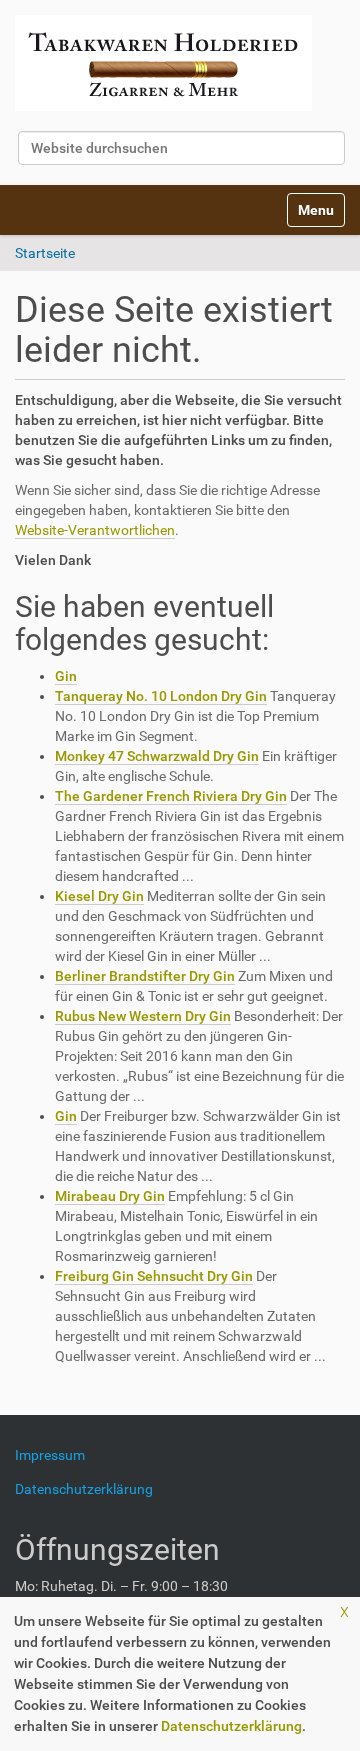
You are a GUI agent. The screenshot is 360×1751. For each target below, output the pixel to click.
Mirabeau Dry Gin (110, 1196)
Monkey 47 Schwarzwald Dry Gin (157, 756)
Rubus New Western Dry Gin (143, 1016)
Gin (66, 676)
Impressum (57, 1455)
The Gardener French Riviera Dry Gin (171, 796)
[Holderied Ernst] (163, 63)
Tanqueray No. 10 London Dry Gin (161, 696)
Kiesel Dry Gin (99, 896)
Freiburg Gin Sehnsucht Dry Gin (154, 1276)
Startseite (45, 253)
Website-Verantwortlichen (95, 530)
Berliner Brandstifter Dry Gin (145, 976)
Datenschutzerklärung (231, 1726)
